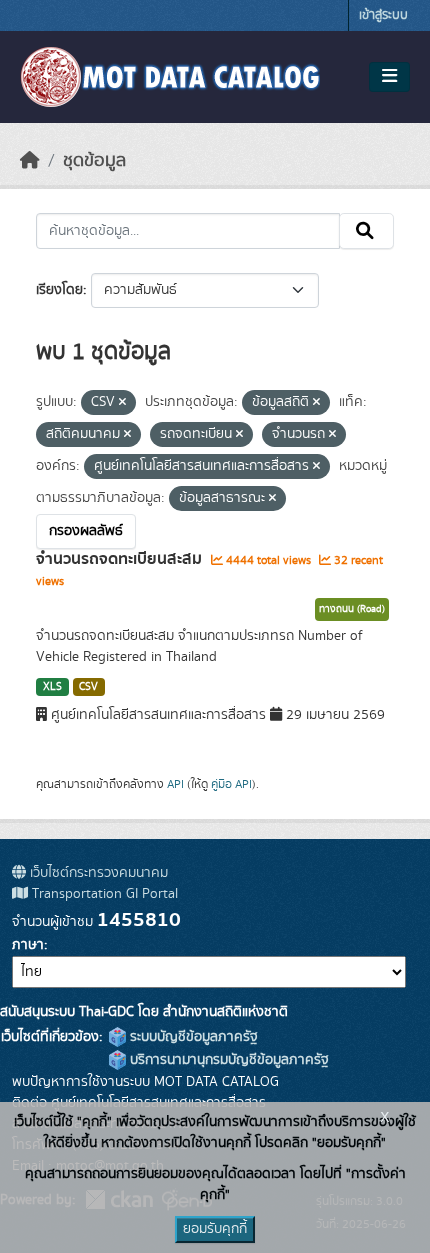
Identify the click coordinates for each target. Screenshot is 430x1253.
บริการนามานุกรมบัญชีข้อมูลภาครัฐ (227, 1060)
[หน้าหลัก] (30, 161)
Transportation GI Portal (103, 894)
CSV (88, 687)
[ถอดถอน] (122, 403)
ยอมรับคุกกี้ (215, 1229)
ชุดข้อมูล (94, 161)
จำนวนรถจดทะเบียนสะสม (121, 559)
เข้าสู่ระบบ (383, 15)
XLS (52, 687)
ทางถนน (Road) (352, 609)
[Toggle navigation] (389, 77)
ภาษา (28, 945)
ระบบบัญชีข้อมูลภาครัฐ (192, 1037)
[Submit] (366, 231)
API (175, 784)
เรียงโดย (59, 290)
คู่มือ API (231, 784)
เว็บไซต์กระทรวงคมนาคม (97, 873)
